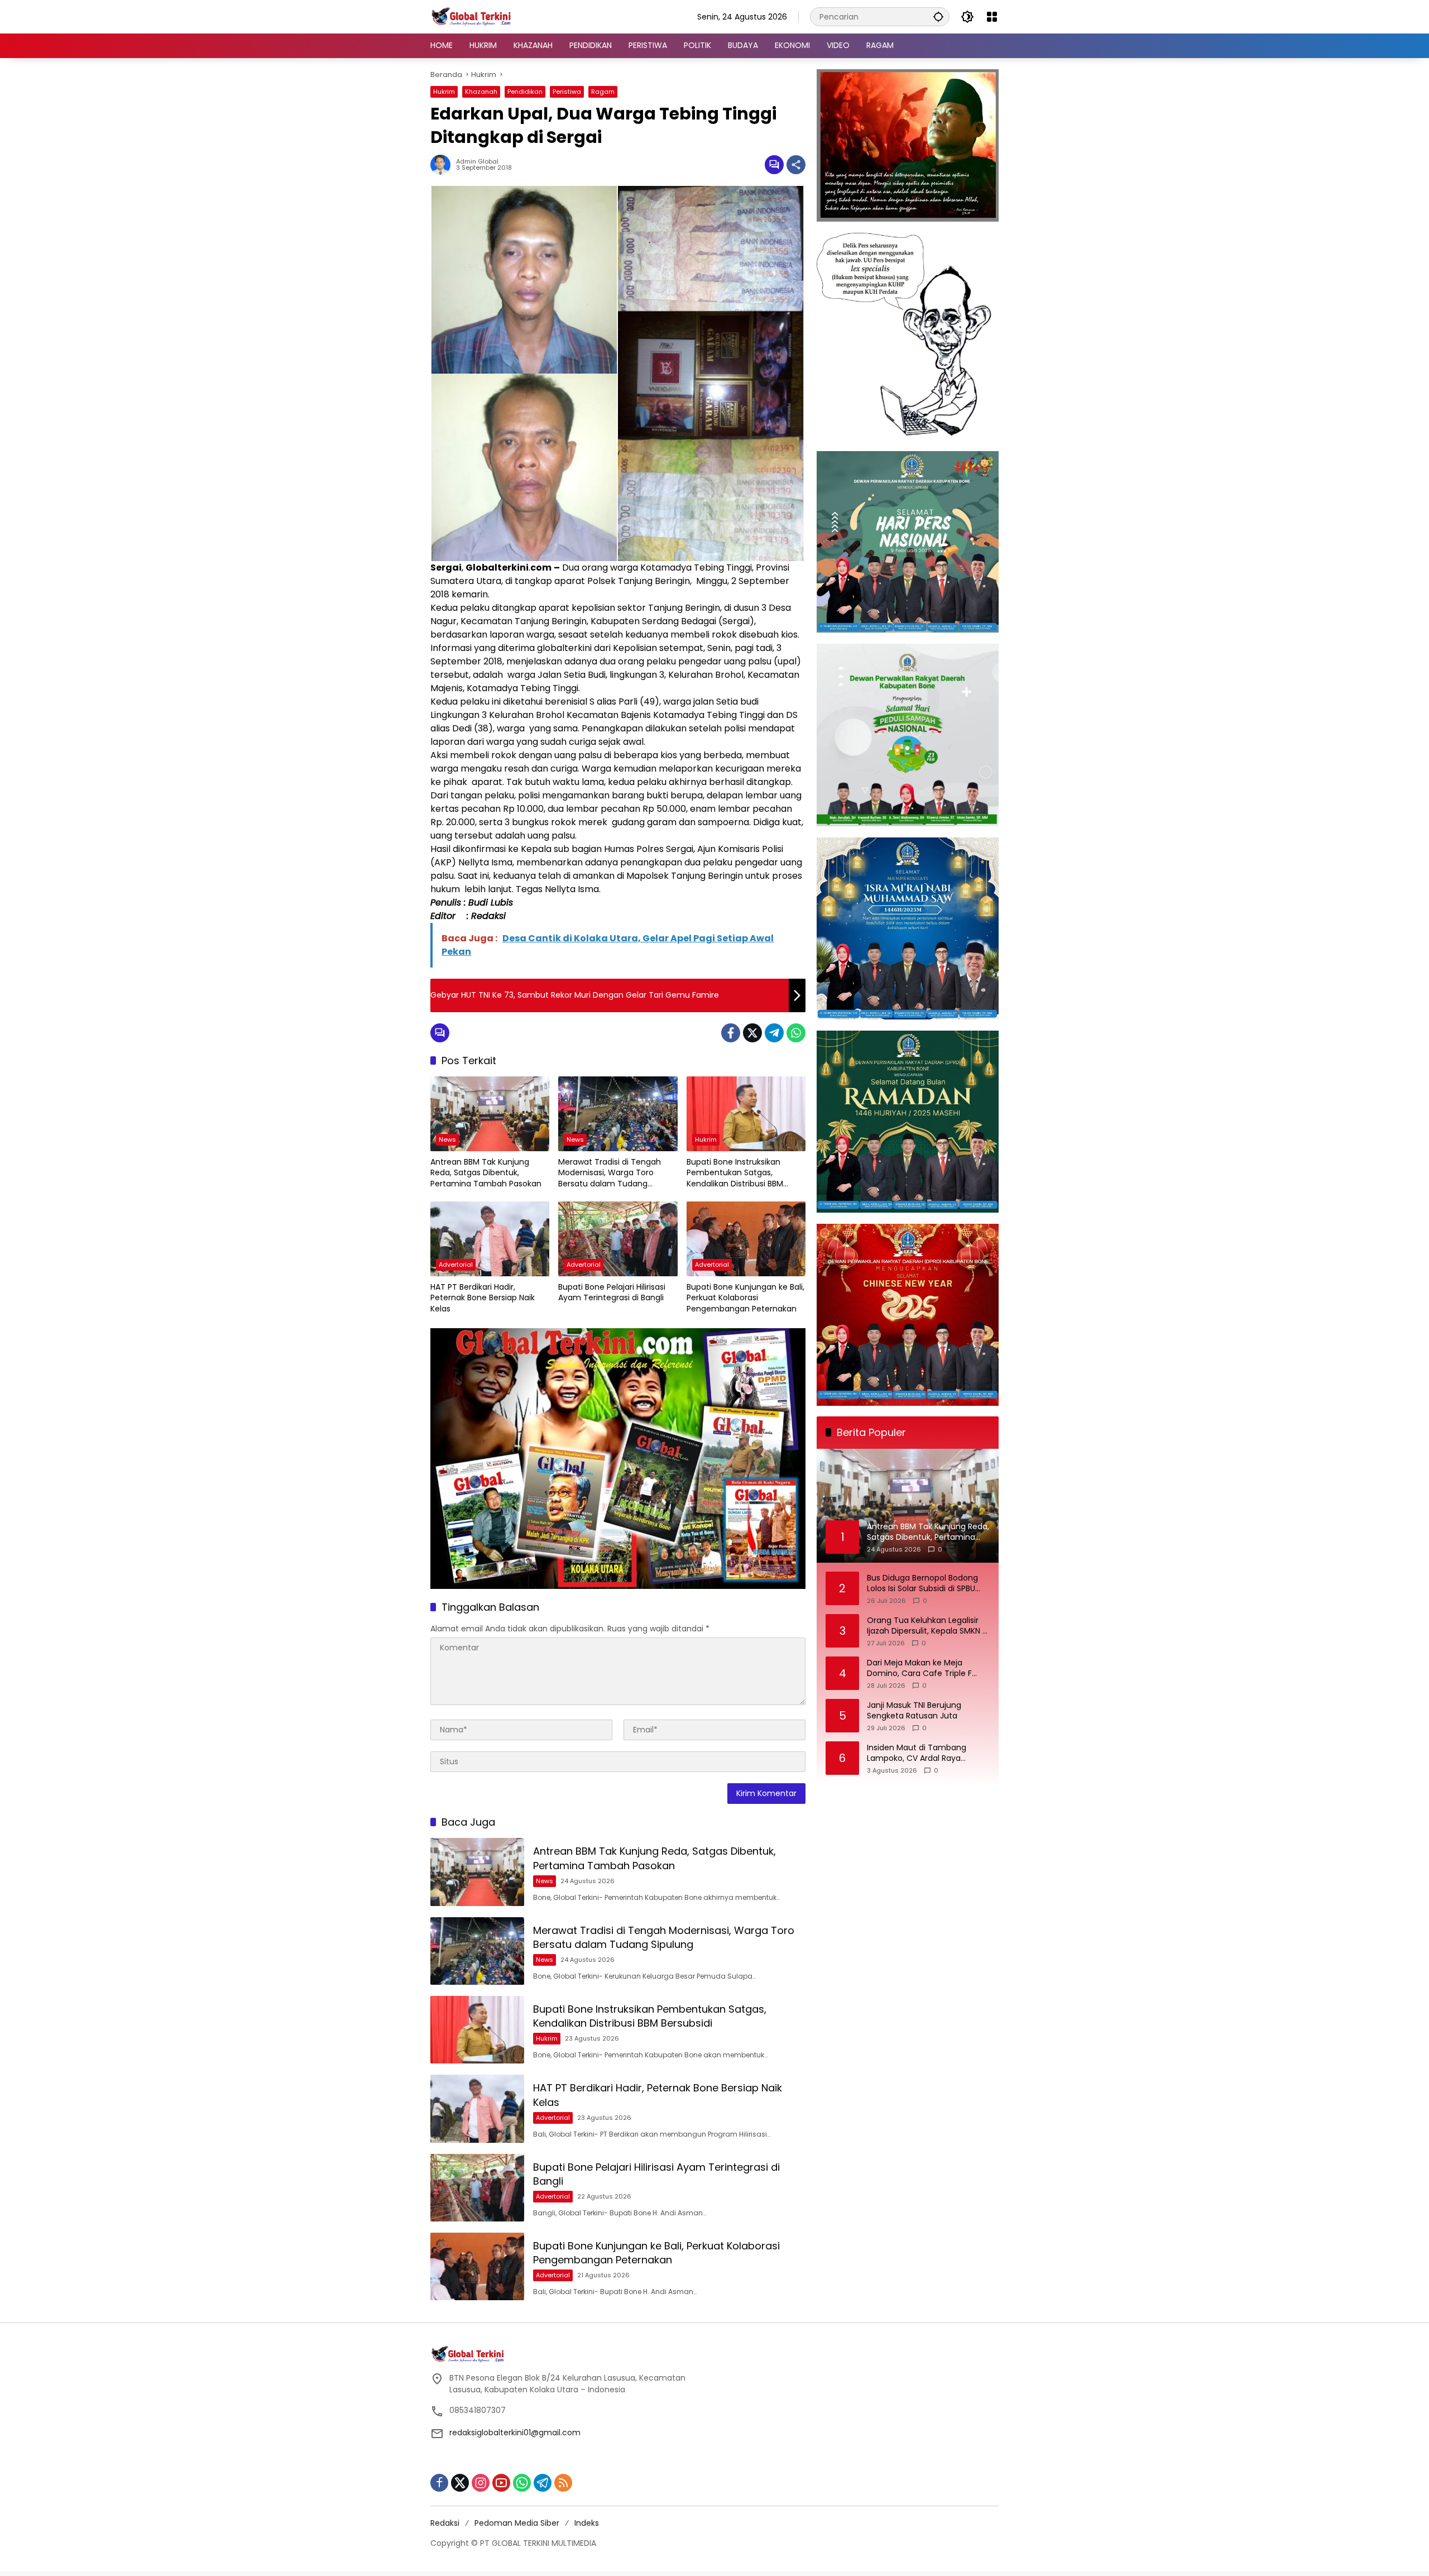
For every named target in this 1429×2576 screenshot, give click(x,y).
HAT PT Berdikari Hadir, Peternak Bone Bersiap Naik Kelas (483, 1298)
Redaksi (445, 2523)
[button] (938, 16)
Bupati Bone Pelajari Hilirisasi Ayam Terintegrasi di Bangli (612, 1293)
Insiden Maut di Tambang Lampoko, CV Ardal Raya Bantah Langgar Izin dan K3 (919, 1753)
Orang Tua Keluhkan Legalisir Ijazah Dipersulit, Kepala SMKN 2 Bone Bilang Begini (927, 1626)
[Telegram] (774, 1033)
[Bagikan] (796, 165)
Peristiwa (567, 92)
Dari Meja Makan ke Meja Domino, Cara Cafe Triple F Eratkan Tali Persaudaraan (919, 1668)
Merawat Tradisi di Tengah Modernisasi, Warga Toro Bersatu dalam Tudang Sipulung (610, 1173)
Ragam (603, 92)
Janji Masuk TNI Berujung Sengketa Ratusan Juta (914, 1711)
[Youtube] (501, 2483)
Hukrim (444, 92)
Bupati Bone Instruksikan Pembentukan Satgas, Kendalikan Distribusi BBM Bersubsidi (735, 1173)
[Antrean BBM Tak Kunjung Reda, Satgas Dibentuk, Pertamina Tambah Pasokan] (490, 1114)
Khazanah (481, 92)
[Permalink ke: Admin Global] (443, 165)
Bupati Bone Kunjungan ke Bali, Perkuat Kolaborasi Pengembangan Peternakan (745, 1298)
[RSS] (563, 2483)
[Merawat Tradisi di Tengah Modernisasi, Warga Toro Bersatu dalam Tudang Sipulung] (618, 1114)
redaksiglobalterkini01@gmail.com (515, 2433)
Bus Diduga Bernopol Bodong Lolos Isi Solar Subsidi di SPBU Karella (922, 1584)
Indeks (587, 2523)
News (447, 1139)
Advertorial (456, 1265)
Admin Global (477, 162)
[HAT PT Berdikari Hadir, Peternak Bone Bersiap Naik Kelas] (490, 1239)
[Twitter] (752, 1033)
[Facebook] (731, 1033)
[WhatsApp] (796, 1033)
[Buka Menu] (992, 17)
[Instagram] (481, 2483)
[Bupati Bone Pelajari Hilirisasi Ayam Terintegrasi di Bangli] (618, 1239)
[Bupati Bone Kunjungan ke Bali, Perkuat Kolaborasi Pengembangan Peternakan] (746, 1239)
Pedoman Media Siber (517, 2523)
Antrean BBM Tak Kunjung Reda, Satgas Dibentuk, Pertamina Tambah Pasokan (486, 1173)
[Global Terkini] (472, 16)
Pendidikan (525, 92)
